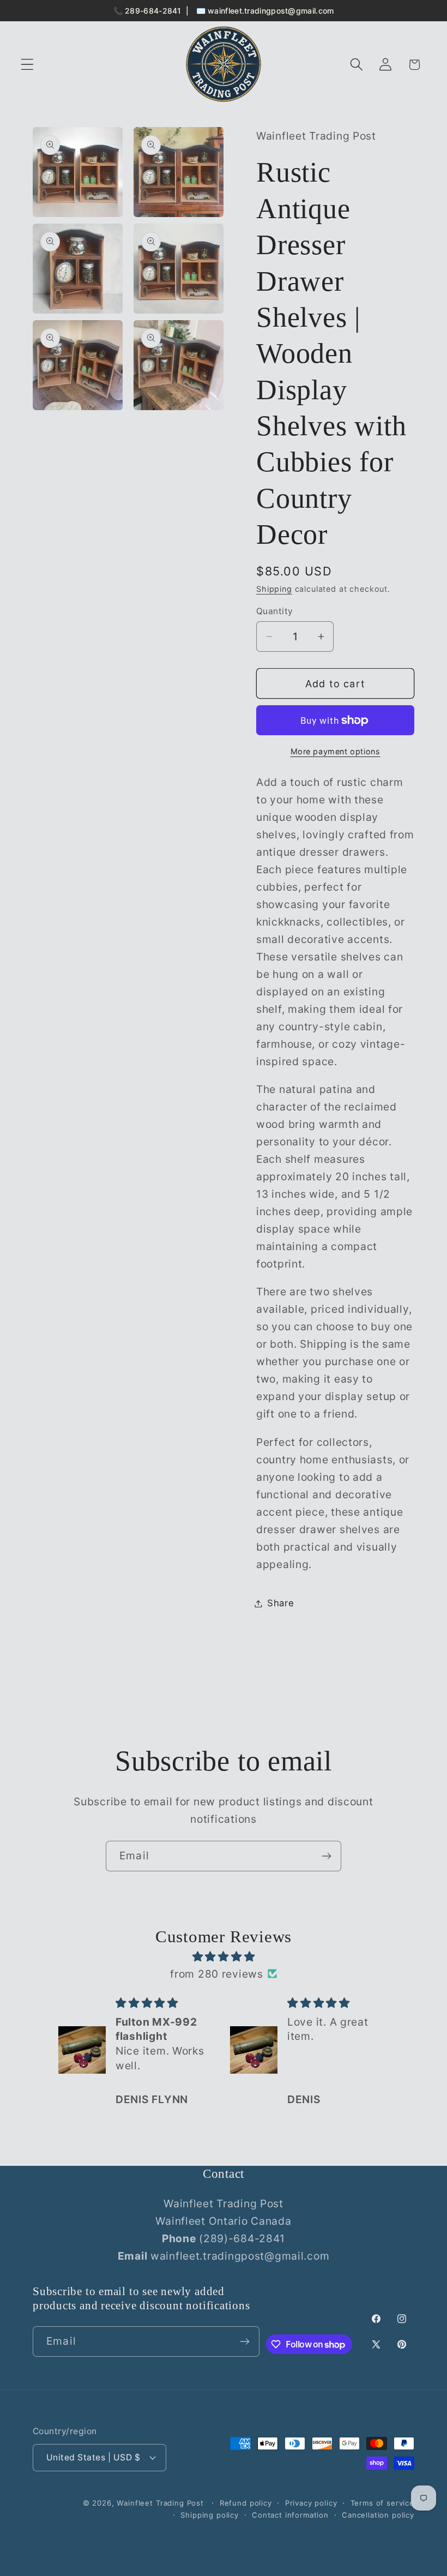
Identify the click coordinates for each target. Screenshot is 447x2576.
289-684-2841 (153, 11)
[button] (28, 65)
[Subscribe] (326, 1856)
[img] (224, 1956)
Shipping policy (210, 2515)
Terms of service (382, 2503)
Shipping (274, 589)
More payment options (336, 751)
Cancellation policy (378, 2515)
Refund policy (246, 2503)
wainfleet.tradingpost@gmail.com (271, 11)
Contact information (290, 2515)
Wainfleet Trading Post (160, 2503)
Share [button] (281, 1603)
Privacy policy (311, 2503)
